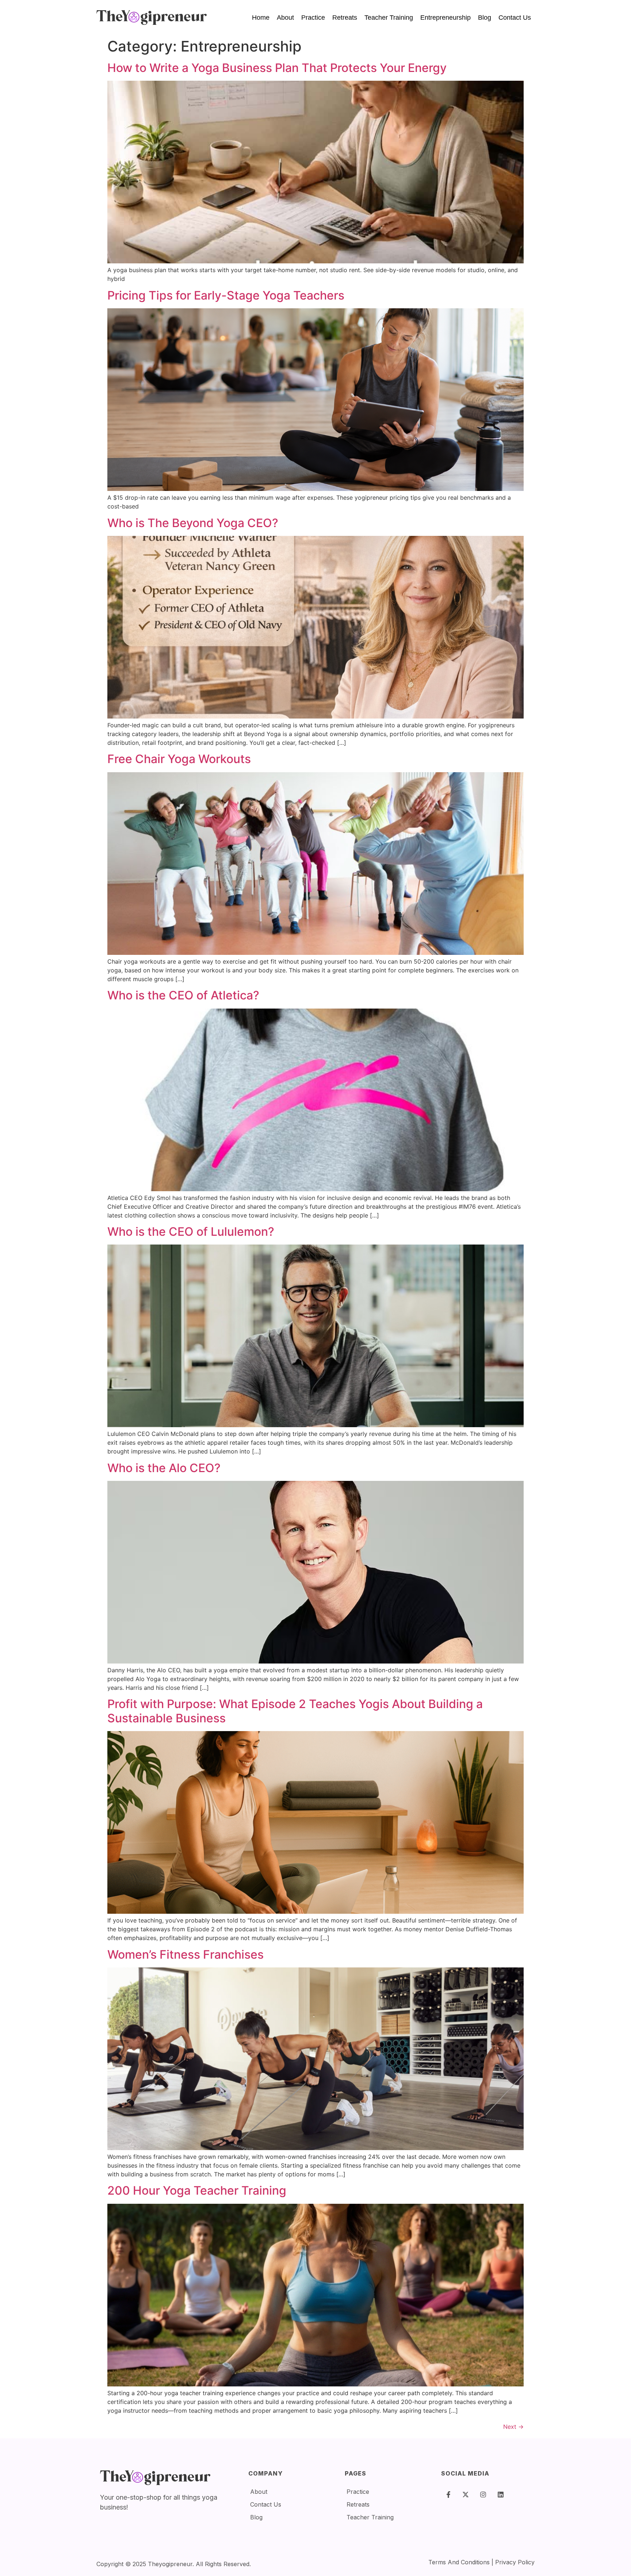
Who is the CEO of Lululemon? (191, 1232)
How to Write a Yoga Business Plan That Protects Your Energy (277, 68)
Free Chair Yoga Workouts (179, 759)
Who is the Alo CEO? (164, 1468)
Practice (313, 18)
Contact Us (515, 18)
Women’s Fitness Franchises (186, 1954)
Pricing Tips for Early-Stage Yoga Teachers (226, 295)
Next (513, 2427)
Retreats (345, 18)
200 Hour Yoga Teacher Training (197, 2190)
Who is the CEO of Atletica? (183, 995)
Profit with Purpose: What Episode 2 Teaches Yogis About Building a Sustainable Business (295, 1711)
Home (261, 18)
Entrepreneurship (445, 18)
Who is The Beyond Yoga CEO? (193, 523)
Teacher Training (389, 18)
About (285, 18)
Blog (485, 18)
